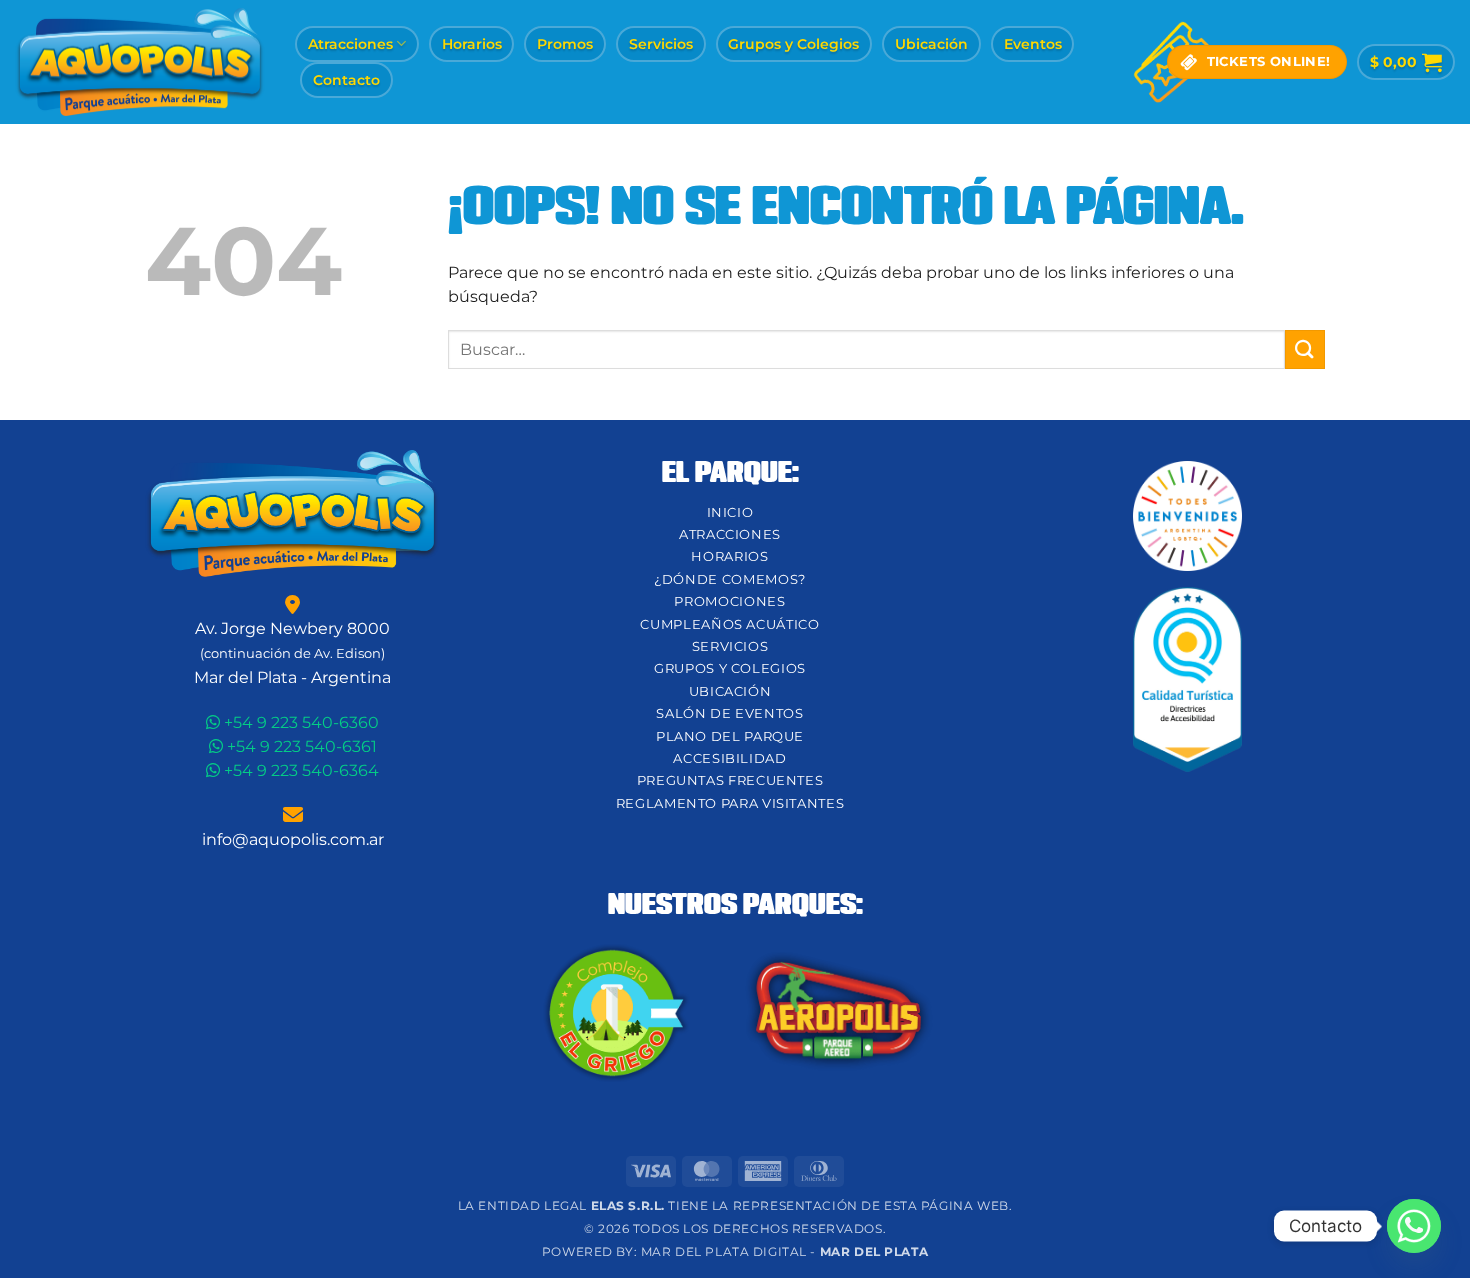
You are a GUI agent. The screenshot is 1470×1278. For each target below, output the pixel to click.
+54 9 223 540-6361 (300, 746)
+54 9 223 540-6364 (299, 770)
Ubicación (931, 44)
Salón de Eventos (729, 713)
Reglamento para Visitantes (730, 803)
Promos (565, 44)
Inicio (730, 512)
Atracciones (350, 44)
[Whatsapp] (1414, 1226)
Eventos (1033, 44)
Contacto (346, 80)
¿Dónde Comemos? (730, 579)
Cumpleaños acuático (729, 624)
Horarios (472, 44)
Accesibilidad (729, 758)
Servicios (661, 44)
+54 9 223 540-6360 (299, 722)
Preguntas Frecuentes (730, 780)
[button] (1406, 62)
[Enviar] (1305, 349)
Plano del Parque (730, 736)
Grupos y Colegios (793, 44)
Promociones (729, 601)
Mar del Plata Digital (724, 1252)
